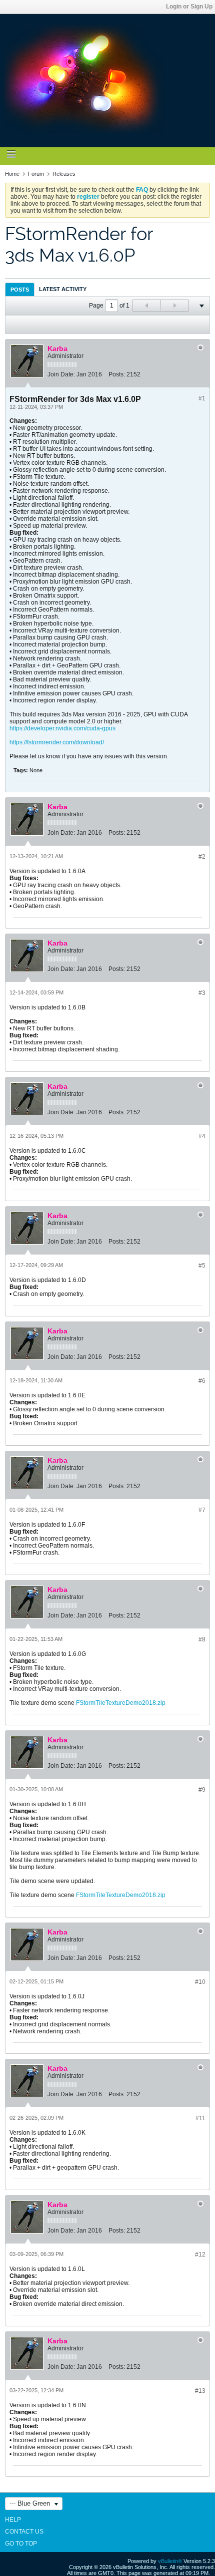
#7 (202, 1510)
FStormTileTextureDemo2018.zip (121, 1703)
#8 (202, 1639)
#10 (200, 1982)
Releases (64, 174)
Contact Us (24, 2532)
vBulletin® (170, 2561)
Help (13, 2520)
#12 (200, 2254)
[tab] (20, 289)
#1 (202, 398)
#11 (200, 2118)
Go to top (21, 2544)
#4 (202, 1136)
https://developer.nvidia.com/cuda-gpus (62, 728)
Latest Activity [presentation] (63, 289)
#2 (202, 857)
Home (12, 174)
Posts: (117, 374)
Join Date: (61, 374)
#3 (202, 993)
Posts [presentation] (20, 290)
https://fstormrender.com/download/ (57, 742)
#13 (200, 2391)
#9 (202, 1790)
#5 (202, 1266)
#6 (202, 1381)
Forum (36, 174)
